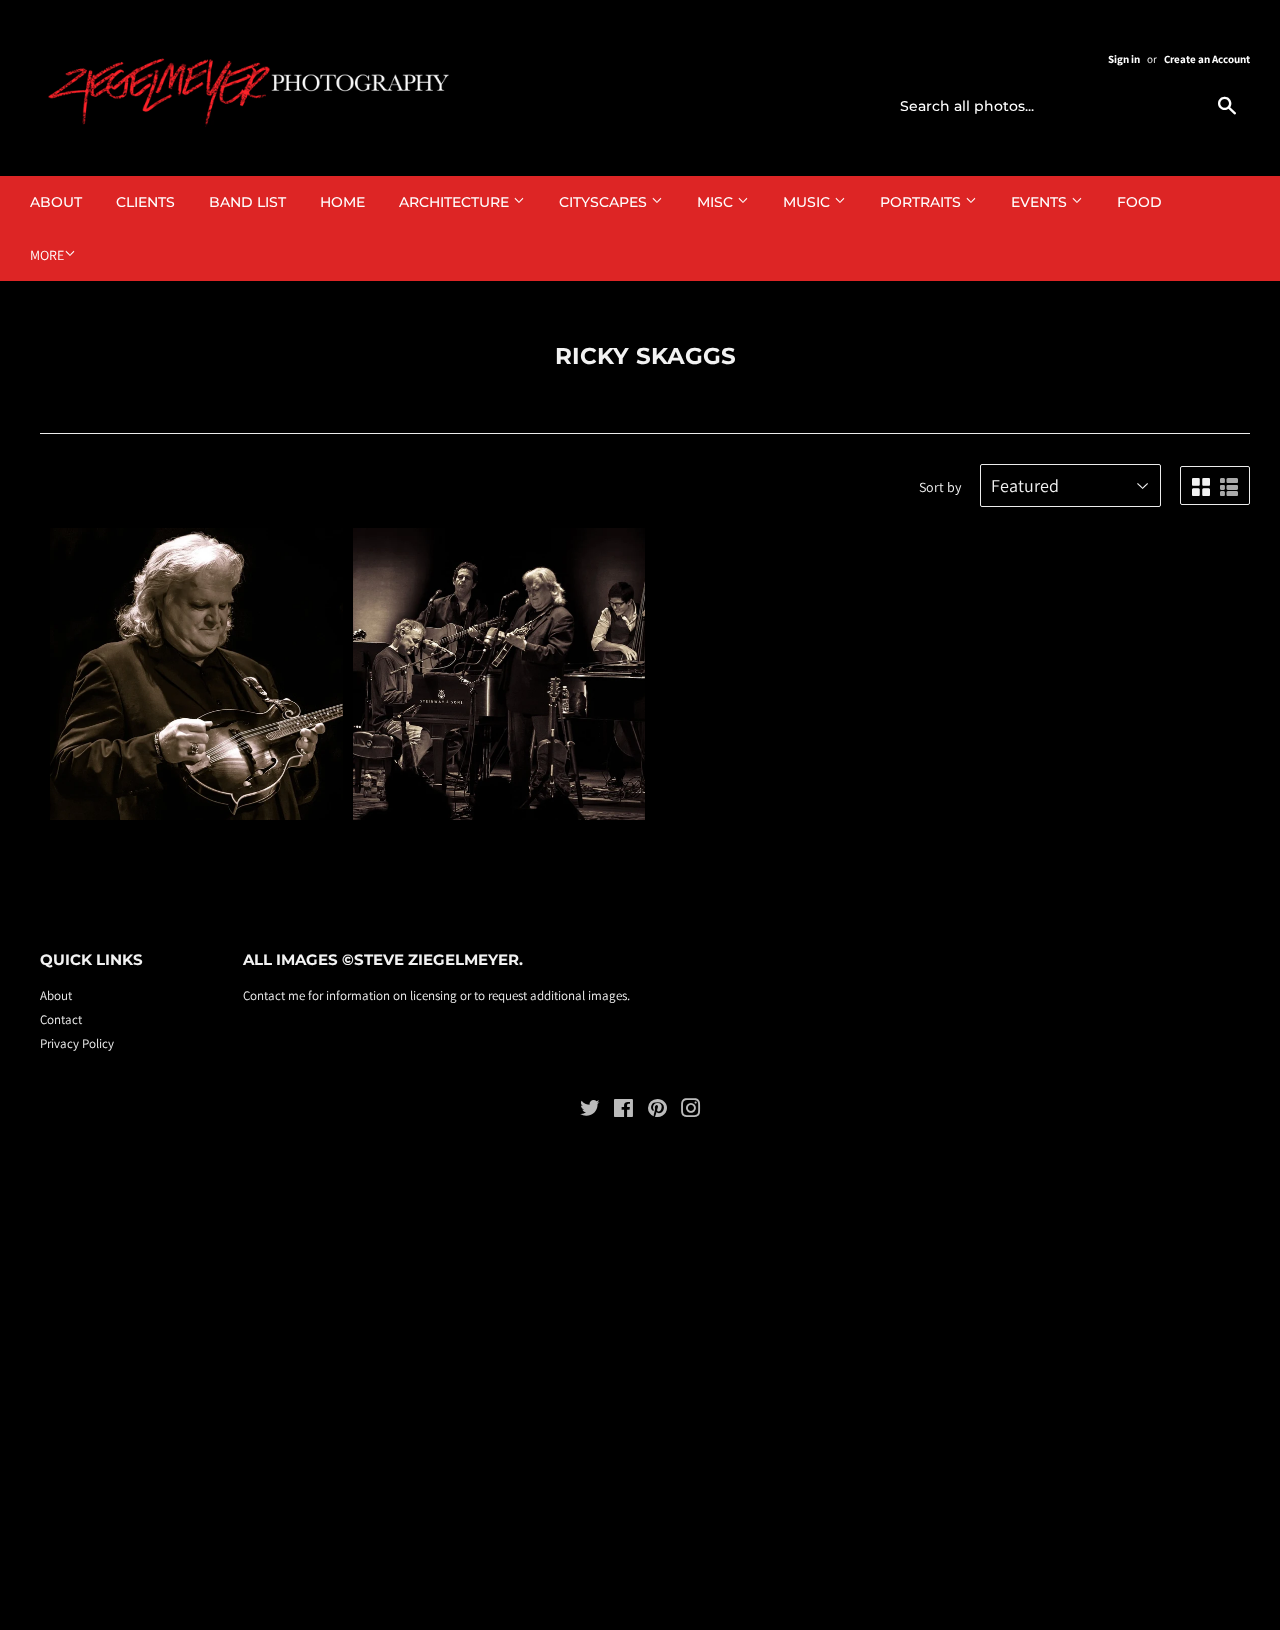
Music (808, 202)
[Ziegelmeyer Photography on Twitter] (590, 1111)
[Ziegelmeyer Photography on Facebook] (623, 1111)
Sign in (1124, 59)
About (56, 202)
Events (1041, 202)
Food (1139, 202)
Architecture (456, 202)
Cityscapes (605, 202)
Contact (61, 1019)
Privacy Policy (77, 1043)
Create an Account (1207, 59)
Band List (247, 202)
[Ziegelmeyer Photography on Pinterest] (657, 1111)
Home (342, 202)
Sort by (940, 487)
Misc (717, 202)
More (47, 255)
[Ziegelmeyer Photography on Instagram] (691, 1111)
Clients (145, 202)
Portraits (922, 202)
